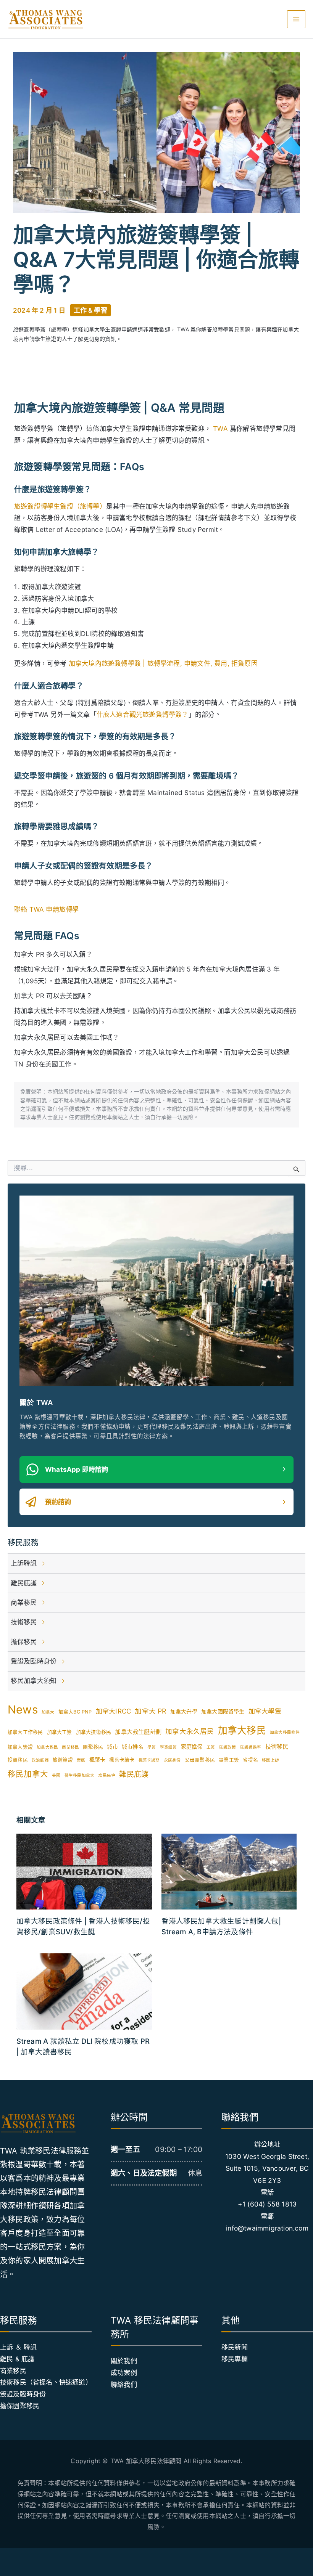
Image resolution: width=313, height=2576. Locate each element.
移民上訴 (270, 1760)
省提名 (250, 1760)
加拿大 (48, 1712)
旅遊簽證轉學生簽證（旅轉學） (60, 506)
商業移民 (70, 1747)
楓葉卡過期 (149, 1760)
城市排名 (133, 1747)
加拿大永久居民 (190, 1731)
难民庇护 (107, 1775)
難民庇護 (134, 1774)
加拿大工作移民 (25, 1732)
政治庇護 (40, 1760)
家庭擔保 (192, 1747)
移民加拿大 (28, 1774)
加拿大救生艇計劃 (138, 1732)
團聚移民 (93, 1747)
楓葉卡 (98, 1759)
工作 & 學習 (90, 310)
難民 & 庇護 (17, 2359)
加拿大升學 (184, 1711)
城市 (112, 1747)
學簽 (152, 1747)
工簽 (211, 1747)
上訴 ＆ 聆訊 (18, 2347)
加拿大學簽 (265, 1711)
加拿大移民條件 (285, 1732)
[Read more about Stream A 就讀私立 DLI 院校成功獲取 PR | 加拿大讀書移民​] (84, 1991)
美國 (56, 1775)
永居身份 (172, 1760)
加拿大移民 (242, 1730)
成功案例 (124, 2373)
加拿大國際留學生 (223, 1711)
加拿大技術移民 (94, 1732)
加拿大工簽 (60, 1732)
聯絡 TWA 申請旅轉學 (46, 909)
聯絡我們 (124, 2384)
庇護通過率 (250, 1747)
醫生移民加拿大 (79, 1775)
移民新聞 (235, 2347)
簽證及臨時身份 (23, 2394)
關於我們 (124, 2361)
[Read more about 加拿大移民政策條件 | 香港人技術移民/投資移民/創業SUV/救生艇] (84, 1871)
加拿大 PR (150, 1711)
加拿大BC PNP (75, 1712)
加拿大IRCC (113, 1711)
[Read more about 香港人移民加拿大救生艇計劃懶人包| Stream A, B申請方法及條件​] (229, 1871)
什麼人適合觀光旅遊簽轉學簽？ (143, 714)
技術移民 (277, 1747)
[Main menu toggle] (296, 19)
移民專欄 (235, 2359)
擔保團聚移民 (20, 2406)
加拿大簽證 (20, 1747)
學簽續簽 (169, 1747)
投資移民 (18, 1760)
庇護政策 (227, 1747)
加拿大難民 (47, 1747)
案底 (81, 1760)
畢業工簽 (229, 1760)
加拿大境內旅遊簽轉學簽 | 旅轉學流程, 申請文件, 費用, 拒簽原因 (162, 663)
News (23, 1710)
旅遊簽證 (63, 1760)
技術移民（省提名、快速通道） (46, 2382)
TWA (220, 428)
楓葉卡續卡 (122, 1760)
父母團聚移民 (200, 1760)
